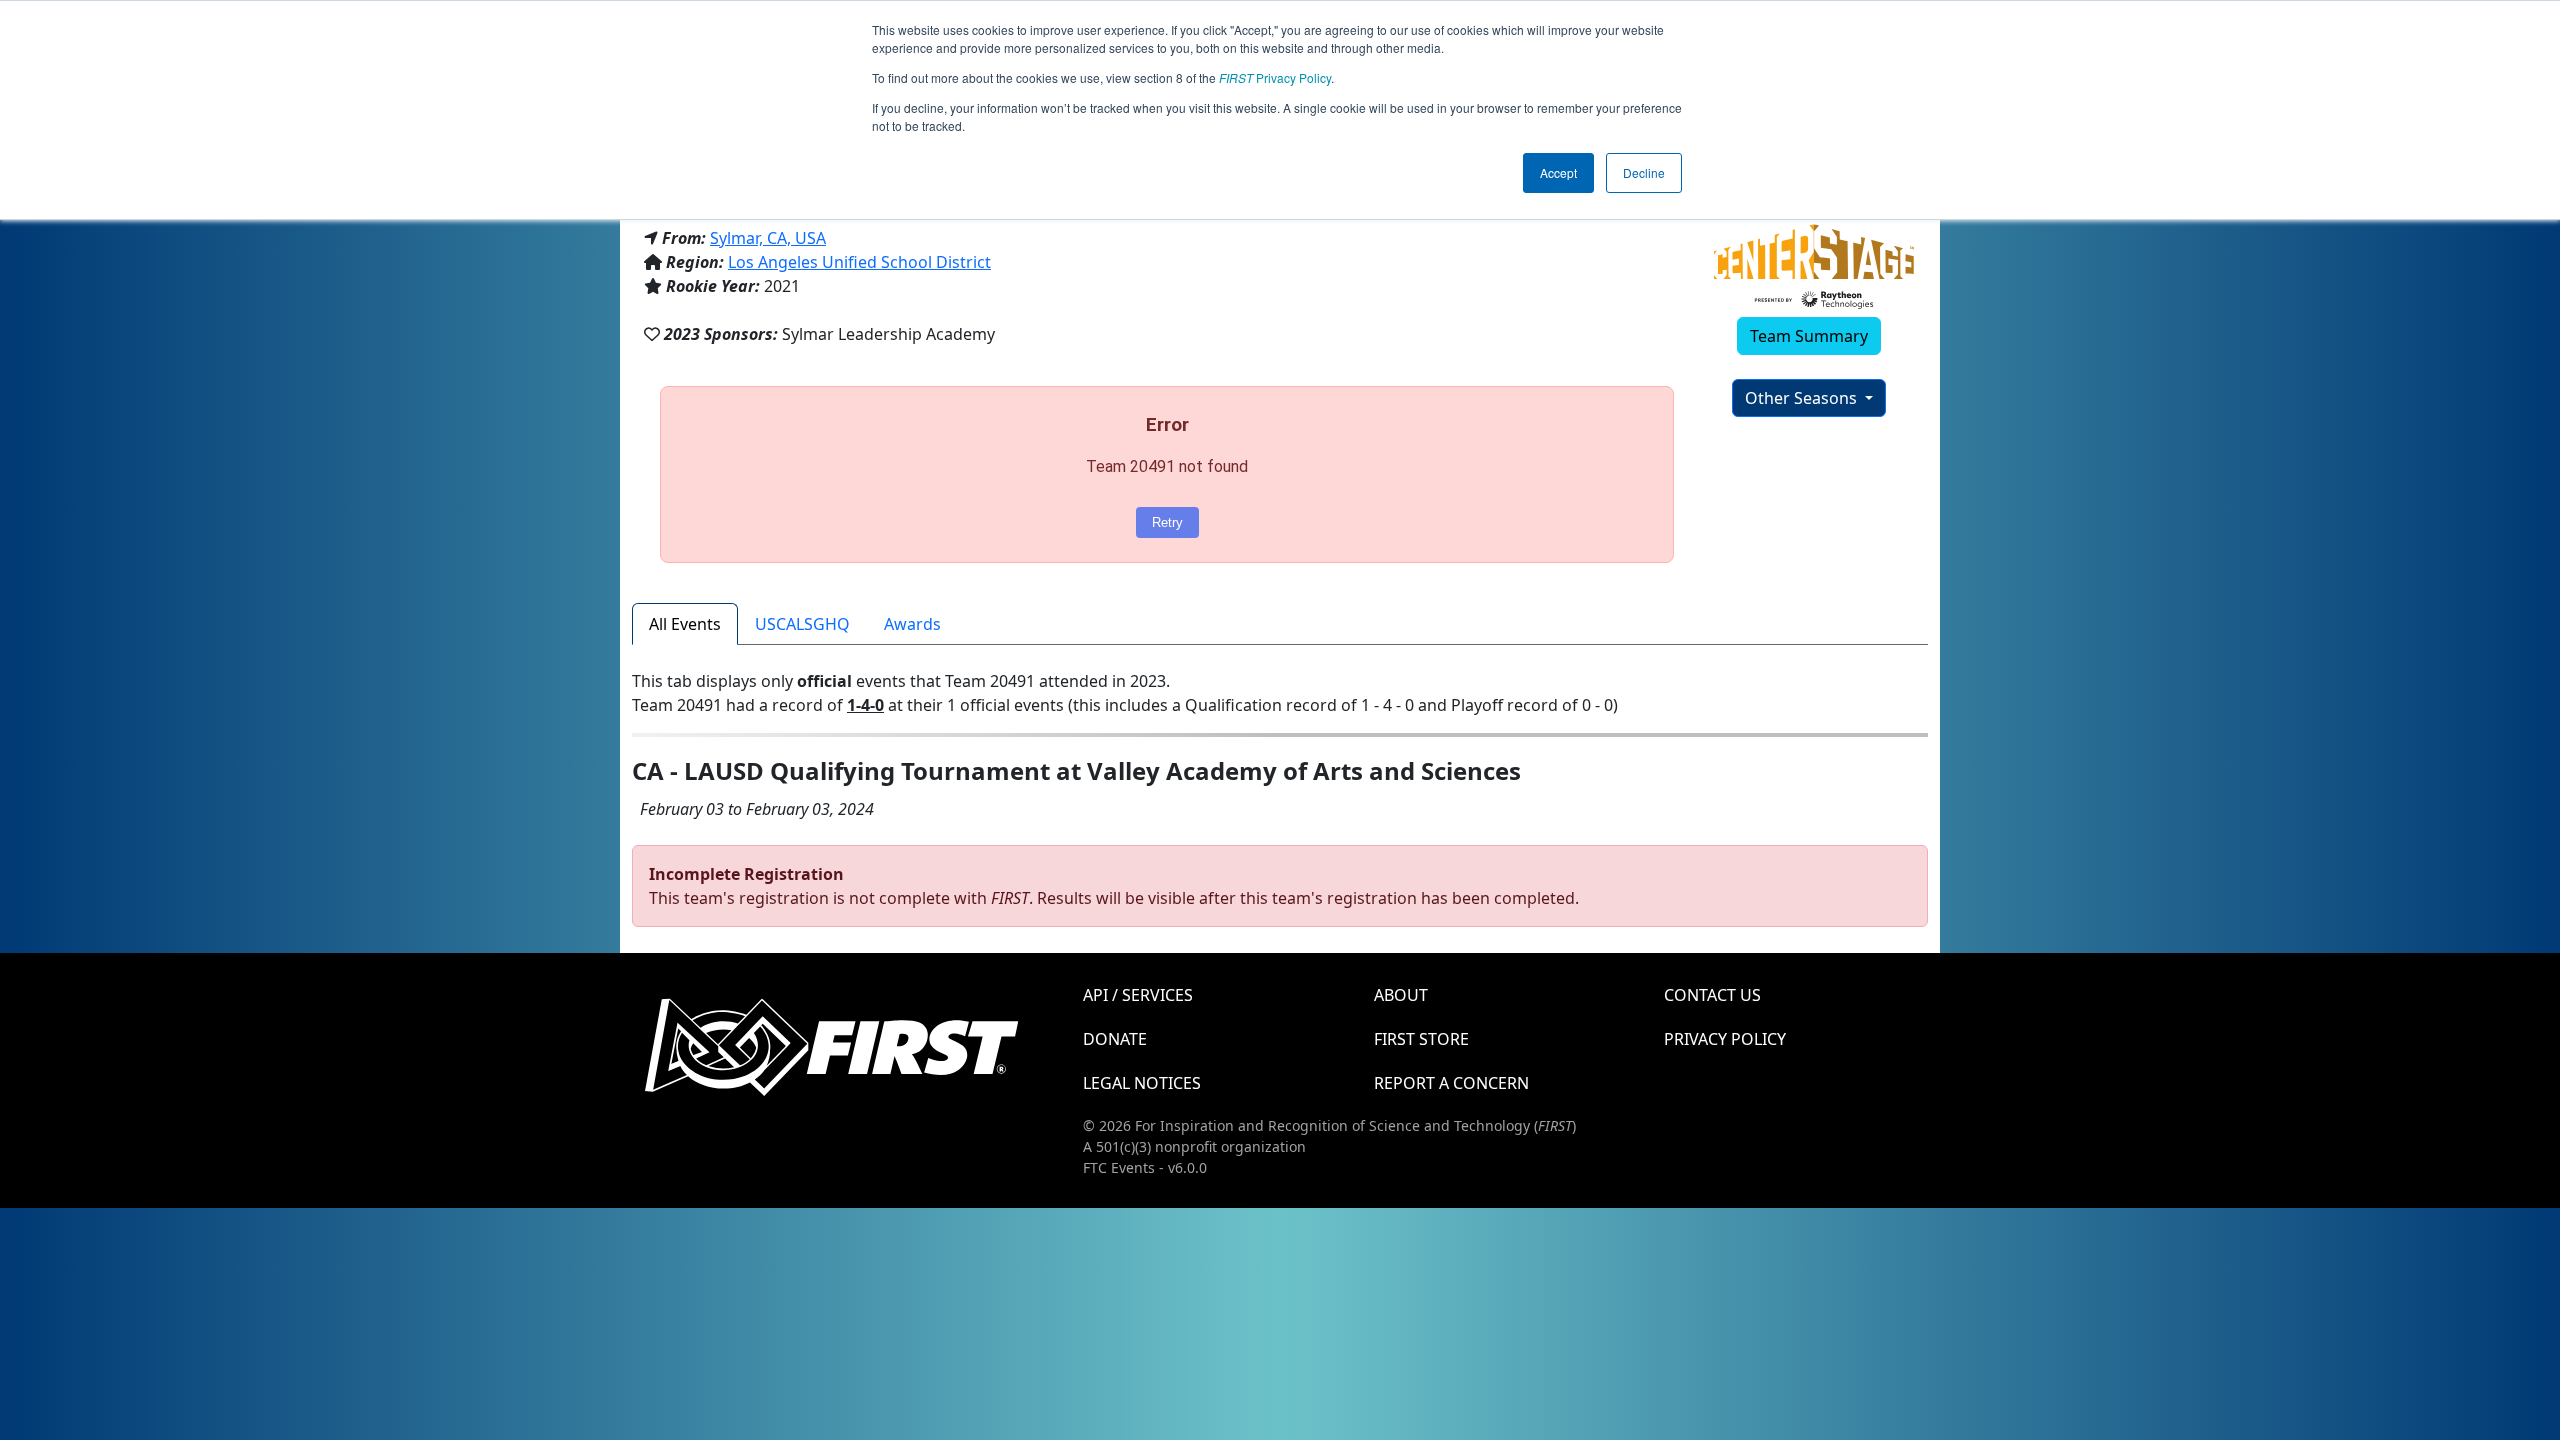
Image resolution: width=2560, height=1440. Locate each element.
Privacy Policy (1275, 77)
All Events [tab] (685, 624)
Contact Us (1712, 995)
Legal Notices (1142, 1083)
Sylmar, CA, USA (768, 238)
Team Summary (1809, 336)
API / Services (1138, 995)
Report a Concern (1451, 1083)
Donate (1115, 1039)
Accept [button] (1558, 172)
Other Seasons (1803, 398)
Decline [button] (1644, 172)
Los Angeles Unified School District (859, 262)
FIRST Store (1421, 1039)
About (1401, 995)
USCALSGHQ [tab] (802, 624)
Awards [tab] (912, 624)
